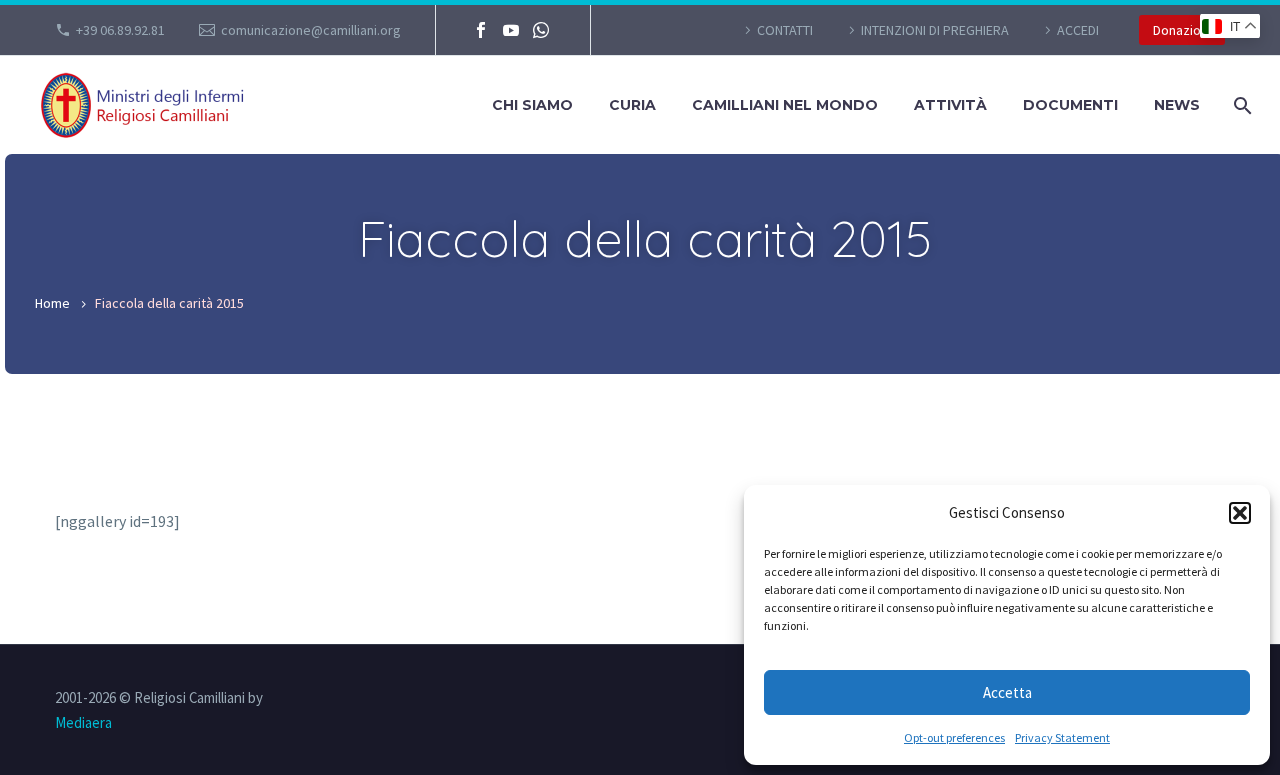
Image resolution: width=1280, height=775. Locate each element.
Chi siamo (532, 105)
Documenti (1070, 105)
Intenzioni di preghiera (935, 30)
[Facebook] (481, 30)
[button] (1240, 513)
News (1177, 105)
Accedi (1078, 30)
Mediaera (83, 722)
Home (52, 303)
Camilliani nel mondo (785, 105)
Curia (632, 105)
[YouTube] (511, 30)
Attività (950, 105)
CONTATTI (785, 30)
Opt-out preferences (954, 737)
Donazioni (1182, 30)
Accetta (1007, 692)
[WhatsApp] (541, 30)
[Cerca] (1240, 105)
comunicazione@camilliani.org (311, 30)
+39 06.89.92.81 (120, 30)
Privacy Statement (1062, 737)
